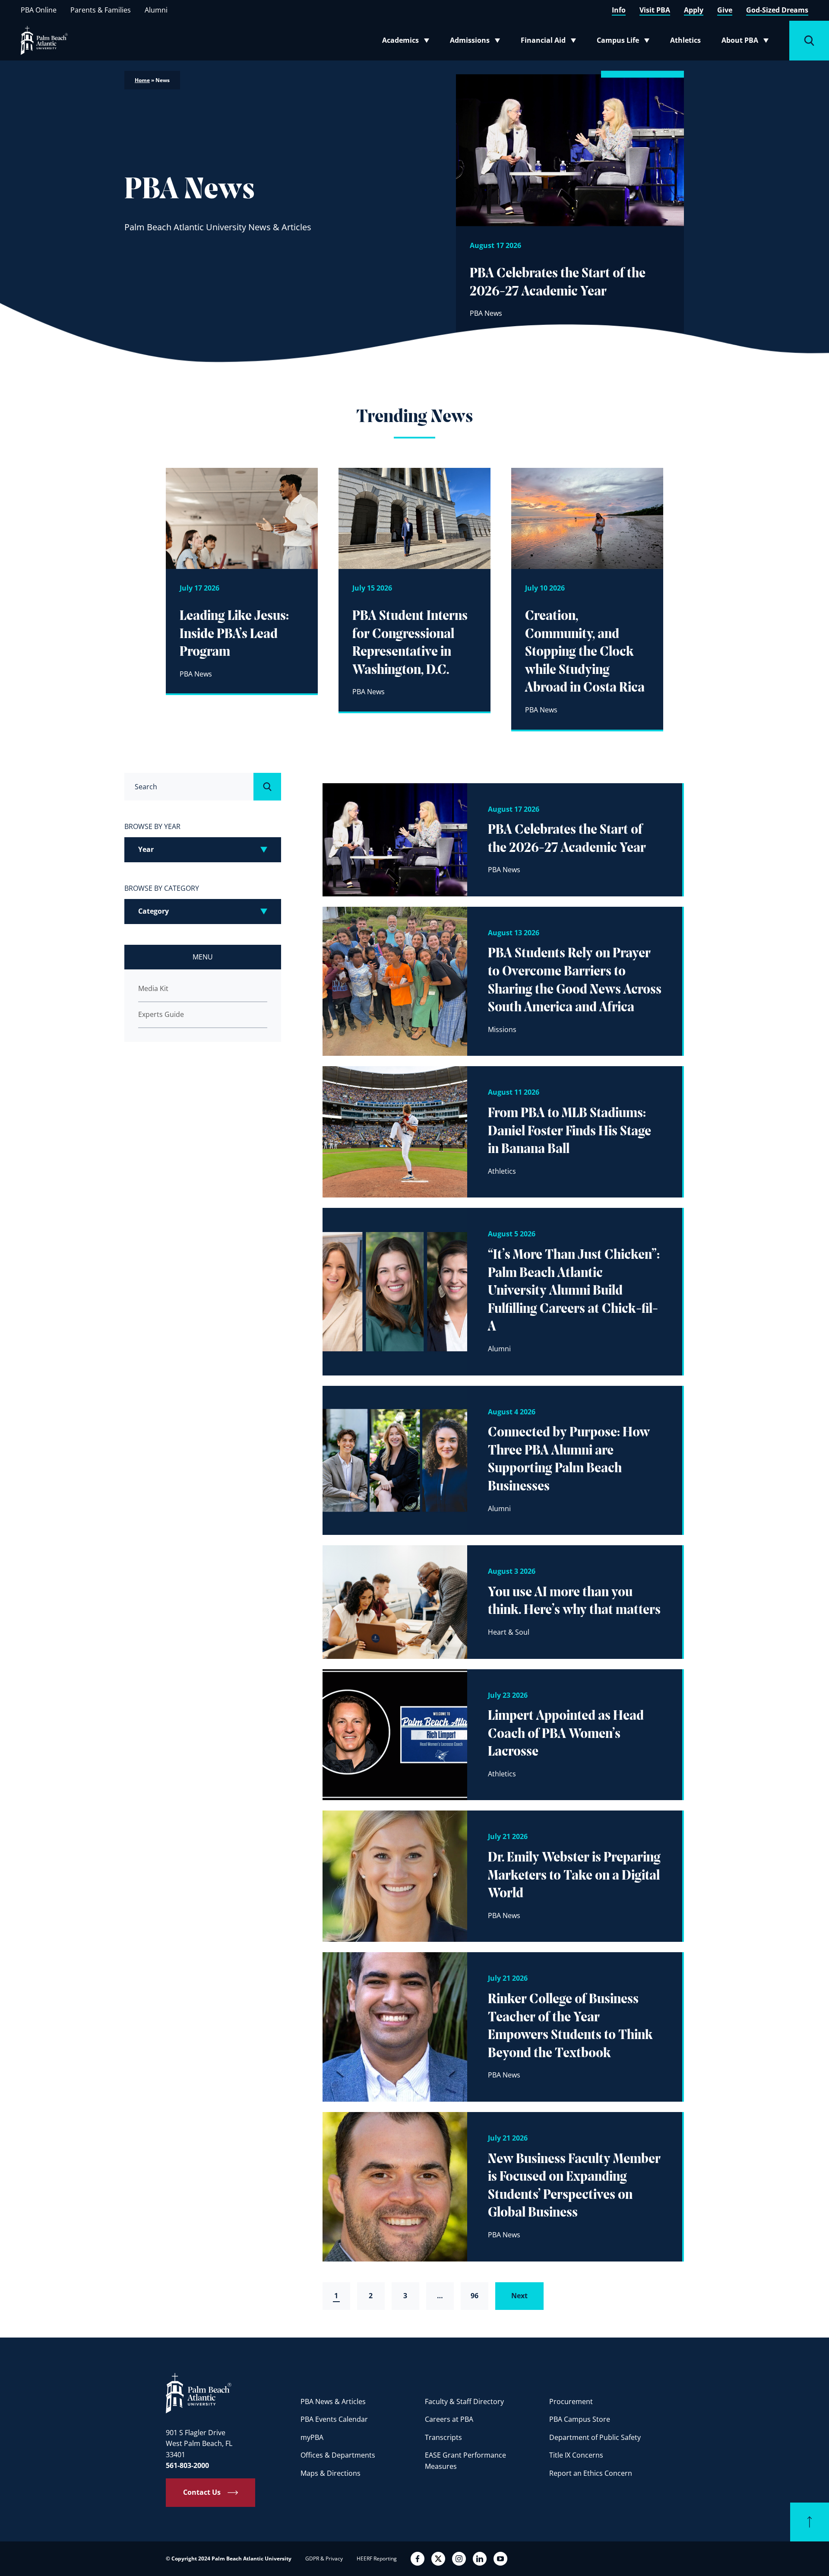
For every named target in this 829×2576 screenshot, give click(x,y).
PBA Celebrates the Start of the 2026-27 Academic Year (558, 283)
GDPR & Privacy (324, 2559)
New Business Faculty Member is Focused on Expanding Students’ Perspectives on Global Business (574, 2187)
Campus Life (625, 42)
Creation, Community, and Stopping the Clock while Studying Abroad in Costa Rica (585, 652)
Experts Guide (161, 1014)
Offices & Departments (338, 2455)
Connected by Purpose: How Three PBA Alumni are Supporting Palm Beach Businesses (569, 1460)
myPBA (312, 2437)
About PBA (748, 42)
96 (475, 2296)
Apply (694, 10)
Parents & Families (101, 10)
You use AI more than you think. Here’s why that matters (574, 1602)
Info (619, 10)
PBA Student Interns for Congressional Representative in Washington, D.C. (410, 643)
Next (519, 2296)
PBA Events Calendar (334, 2419)
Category (153, 911)
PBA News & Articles (333, 2401)
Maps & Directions (331, 2473)
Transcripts (443, 2437)
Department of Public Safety (595, 2437)
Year (146, 849)
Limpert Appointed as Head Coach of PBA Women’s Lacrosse (566, 1734)
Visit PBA (655, 10)
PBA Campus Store (580, 2419)
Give (725, 10)
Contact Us (202, 2492)
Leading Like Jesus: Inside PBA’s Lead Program (234, 634)
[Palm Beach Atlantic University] (199, 2393)
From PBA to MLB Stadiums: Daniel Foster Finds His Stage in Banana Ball (570, 1132)
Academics (408, 42)
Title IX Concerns (576, 2455)
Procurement (571, 2401)
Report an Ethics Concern (591, 2473)
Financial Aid (549, 42)
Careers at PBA (449, 2419)
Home (142, 80)
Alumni (156, 10)
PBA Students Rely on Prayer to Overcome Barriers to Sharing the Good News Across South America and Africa (575, 981)
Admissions (478, 42)
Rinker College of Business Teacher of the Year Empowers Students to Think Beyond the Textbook (570, 2027)
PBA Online (39, 10)
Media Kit (153, 988)
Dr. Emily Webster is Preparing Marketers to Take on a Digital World (574, 1876)
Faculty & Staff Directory (464, 2401)
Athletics (685, 40)
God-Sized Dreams (777, 10)
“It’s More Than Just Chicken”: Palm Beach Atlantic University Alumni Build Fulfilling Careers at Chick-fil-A (574, 1291)
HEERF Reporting (377, 2559)
